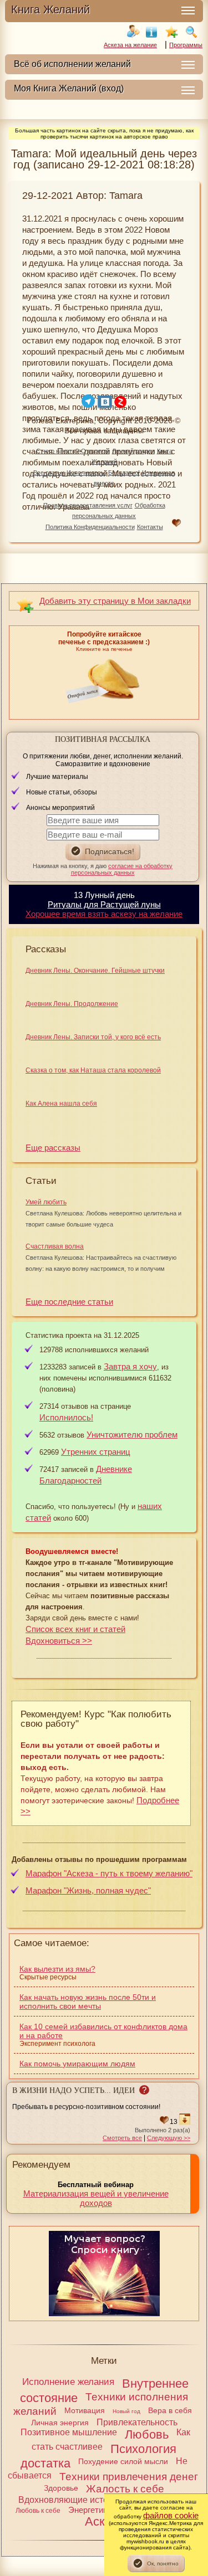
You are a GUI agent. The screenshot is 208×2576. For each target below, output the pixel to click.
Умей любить (46, 1202)
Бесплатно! (124, 473)
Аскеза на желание (130, 45)
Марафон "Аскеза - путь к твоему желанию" (109, 1873)
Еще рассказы (53, 1148)
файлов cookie (171, 2515)
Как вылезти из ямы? (57, 1969)
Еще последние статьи (69, 1302)
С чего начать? (57, 451)
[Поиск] (191, 32)
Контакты (150, 527)
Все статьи (49, 473)
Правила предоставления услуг (88, 505)
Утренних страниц (96, 1452)
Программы (186, 45)
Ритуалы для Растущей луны (104, 904)
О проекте (95, 451)
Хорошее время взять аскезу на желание (104, 914)
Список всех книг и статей (75, 1629)
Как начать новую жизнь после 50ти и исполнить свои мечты (88, 2002)
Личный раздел (133, 451)
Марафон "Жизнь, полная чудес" (88, 1890)
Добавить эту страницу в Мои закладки (115, 601)
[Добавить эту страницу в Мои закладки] (171, 32)
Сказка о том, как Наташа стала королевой (93, 1070)
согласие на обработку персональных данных (122, 869)
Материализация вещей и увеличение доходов (96, 2198)
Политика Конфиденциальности (90, 527)
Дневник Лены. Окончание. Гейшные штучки (95, 971)
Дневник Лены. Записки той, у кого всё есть (93, 1037)
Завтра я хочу (130, 1366)
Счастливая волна (55, 1246)
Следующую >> (169, 2138)
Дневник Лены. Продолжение (72, 1004)
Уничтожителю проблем (132, 1435)
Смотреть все (122, 2138)
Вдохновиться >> (59, 1641)
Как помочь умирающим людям (77, 2064)
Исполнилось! (86, 473)
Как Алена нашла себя (61, 1104)
